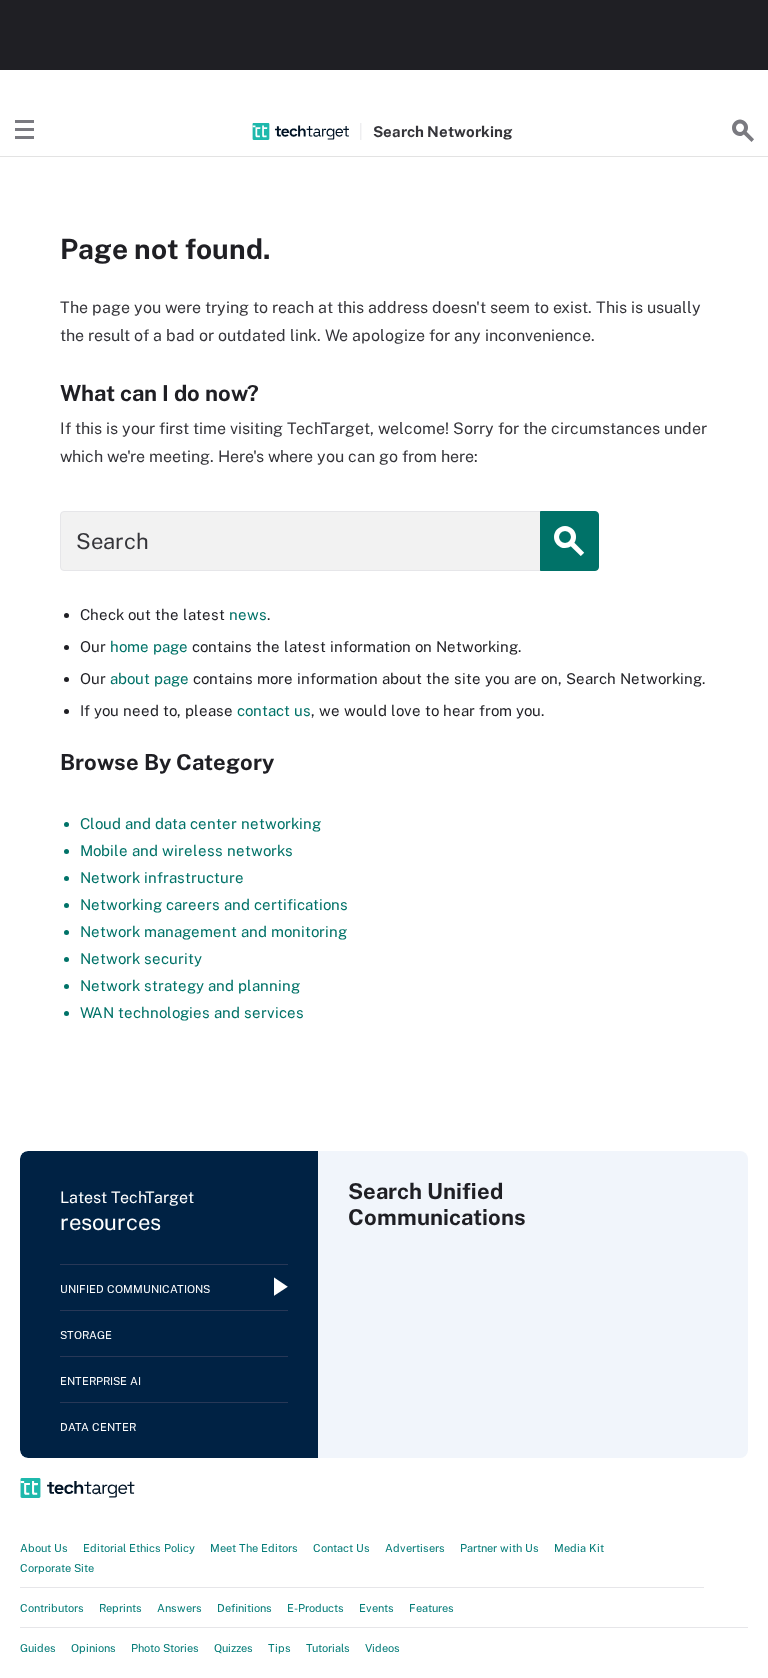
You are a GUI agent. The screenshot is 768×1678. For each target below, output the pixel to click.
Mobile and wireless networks (186, 850)
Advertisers (415, 1548)
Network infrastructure (162, 877)
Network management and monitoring (213, 931)
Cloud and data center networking (200, 823)
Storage (86, 1335)
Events (376, 1608)
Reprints (120, 1608)
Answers (179, 1608)
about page (149, 678)
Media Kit (579, 1548)
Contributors (52, 1608)
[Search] (743, 131)
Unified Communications (135, 1289)
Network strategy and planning (190, 985)
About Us (44, 1548)
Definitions (244, 1608)
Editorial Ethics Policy (139, 1548)
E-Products (315, 1608)
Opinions (93, 1648)
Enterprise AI (100, 1381)
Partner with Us (499, 1548)
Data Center (98, 1427)
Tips (279, 1648)
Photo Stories (165, 1648)
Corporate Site (57, 1568)
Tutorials (328, 1648)
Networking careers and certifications (214, 904)
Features (431, 1608)
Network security (141, 958)
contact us (274, 710)
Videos (382, 1648)
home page (149, 646)
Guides (38, 1648)
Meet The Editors (254, 1548)
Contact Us (341, 1548)
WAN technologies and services (192, 1012)
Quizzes (233, 1648)
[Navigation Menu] (25, 131)
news (248, 614)
